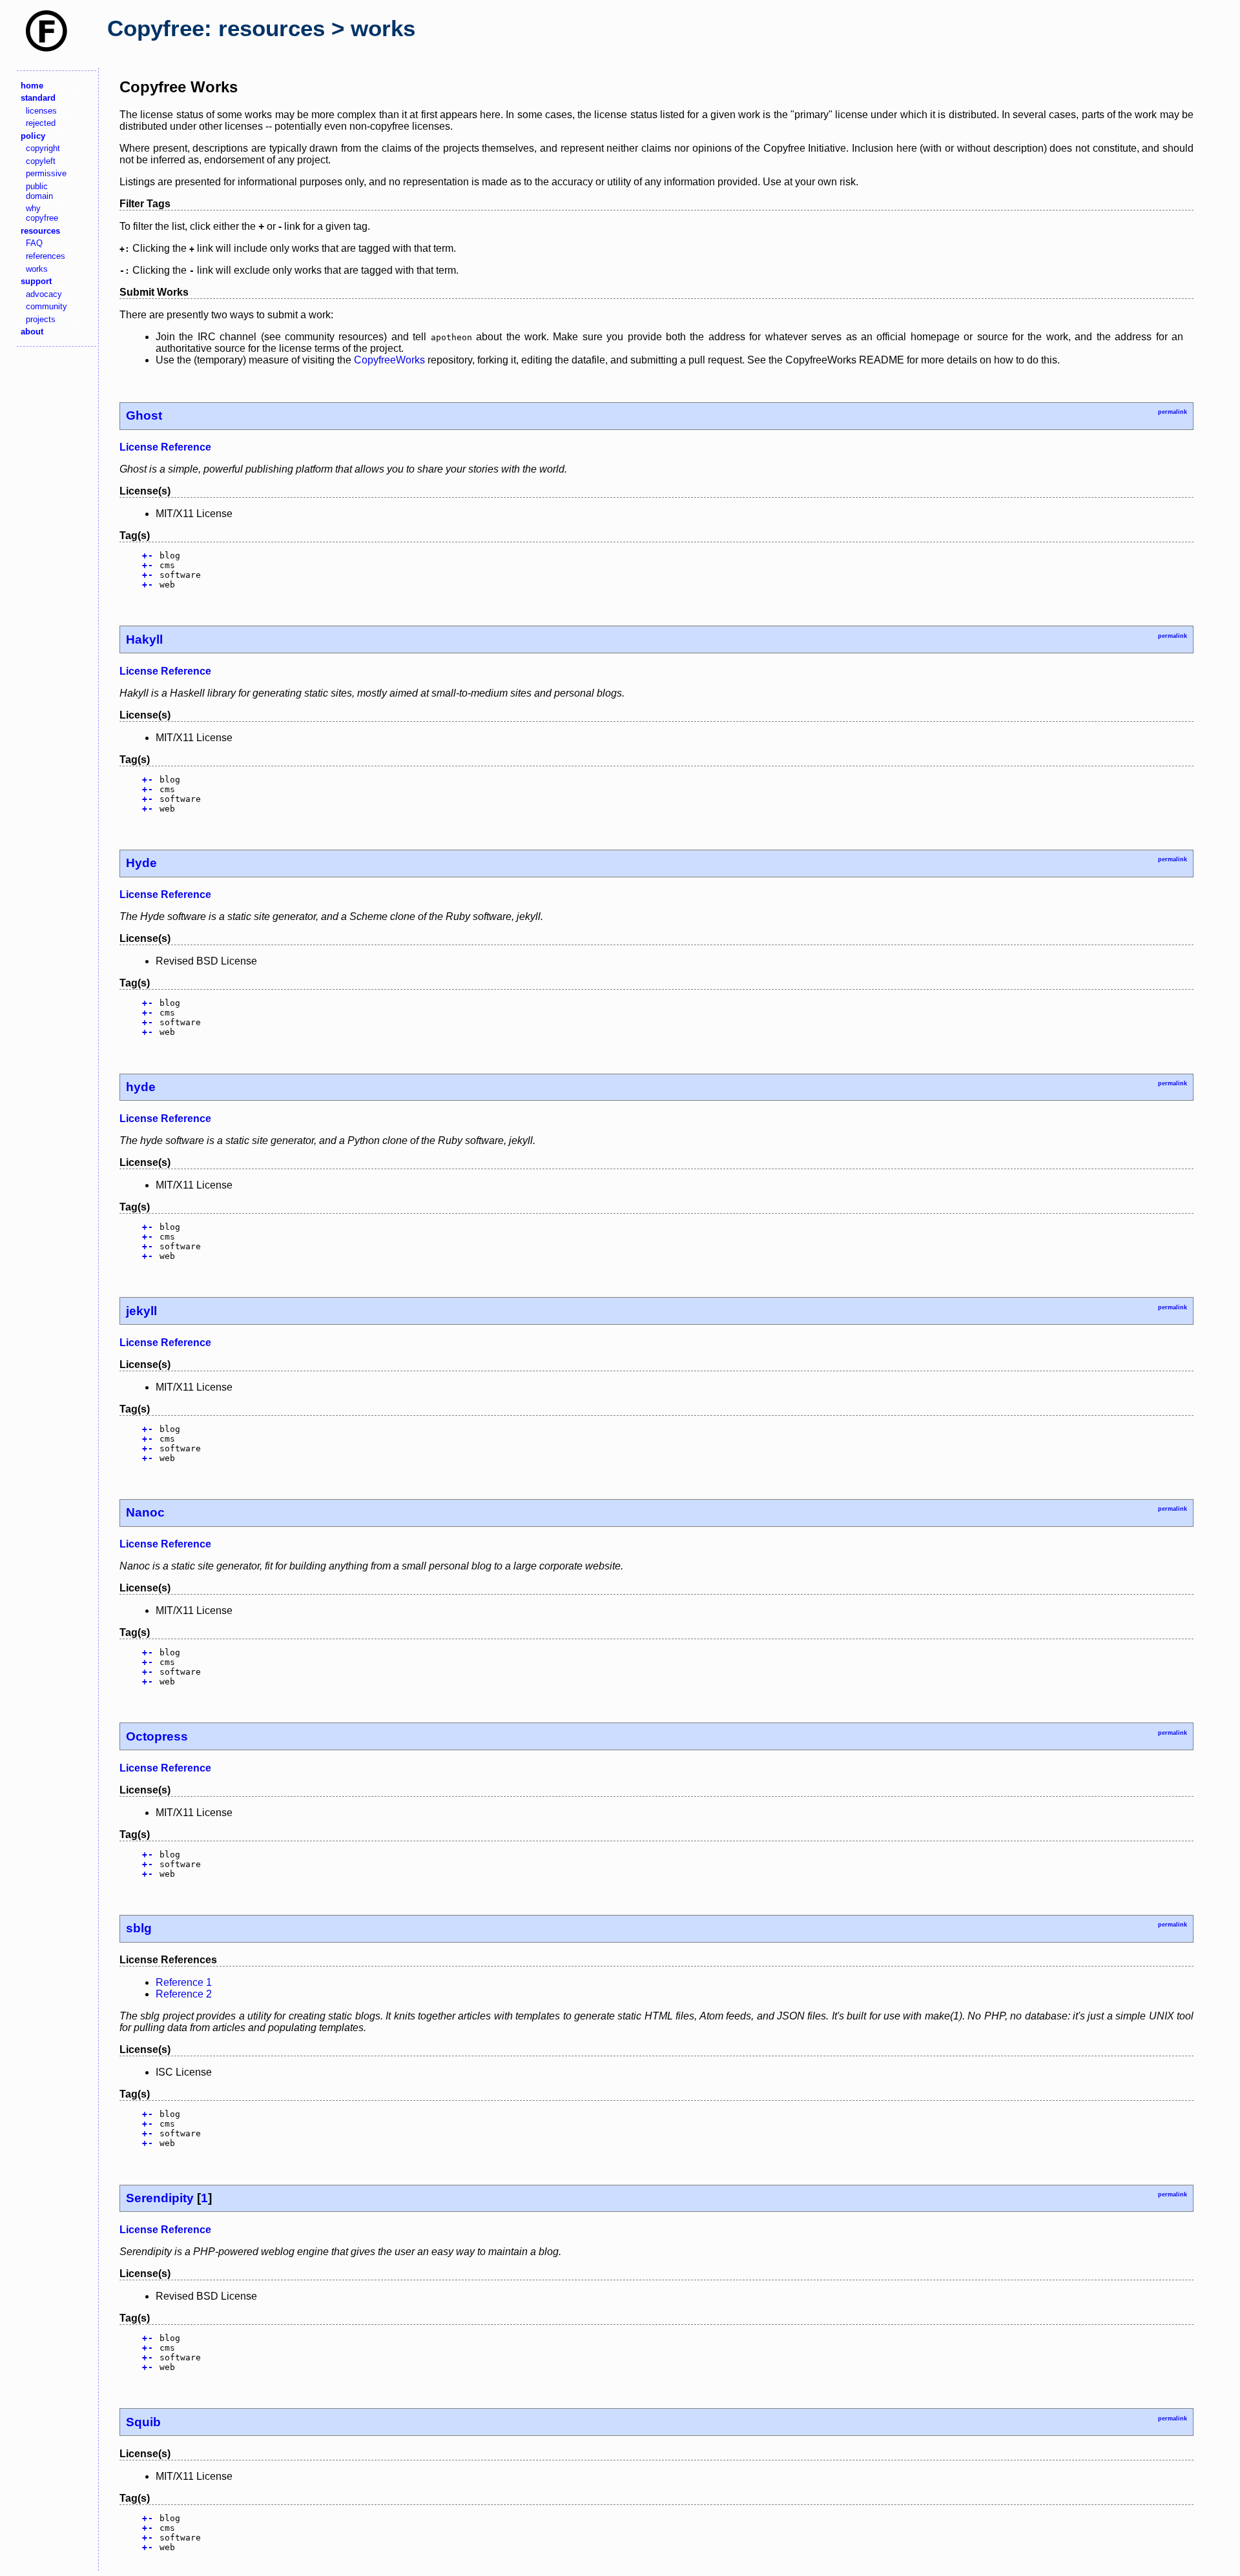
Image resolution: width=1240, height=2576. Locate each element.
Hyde (141, 863)
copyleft (41, 161)
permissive (46, 173)
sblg (139, 1928)
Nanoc (145, 1512)
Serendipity (160, 2198)
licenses (41, 111)
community (46, 306)
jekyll (141, 1311)
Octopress (157, 1736)
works (37, 269)
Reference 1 (184, 1982)
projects (41, 319)
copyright (43, 148)
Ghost (144, 415)
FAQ (34, 243)
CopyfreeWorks (389, 360)
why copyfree (42, 213)
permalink (1173, 412)
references (46, 256)
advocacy (44, 294)
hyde (141, 1087)
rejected (41, 123)
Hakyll (144, 639)
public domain (39, 191)
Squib (143, 2422)
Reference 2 (184, 1994)
